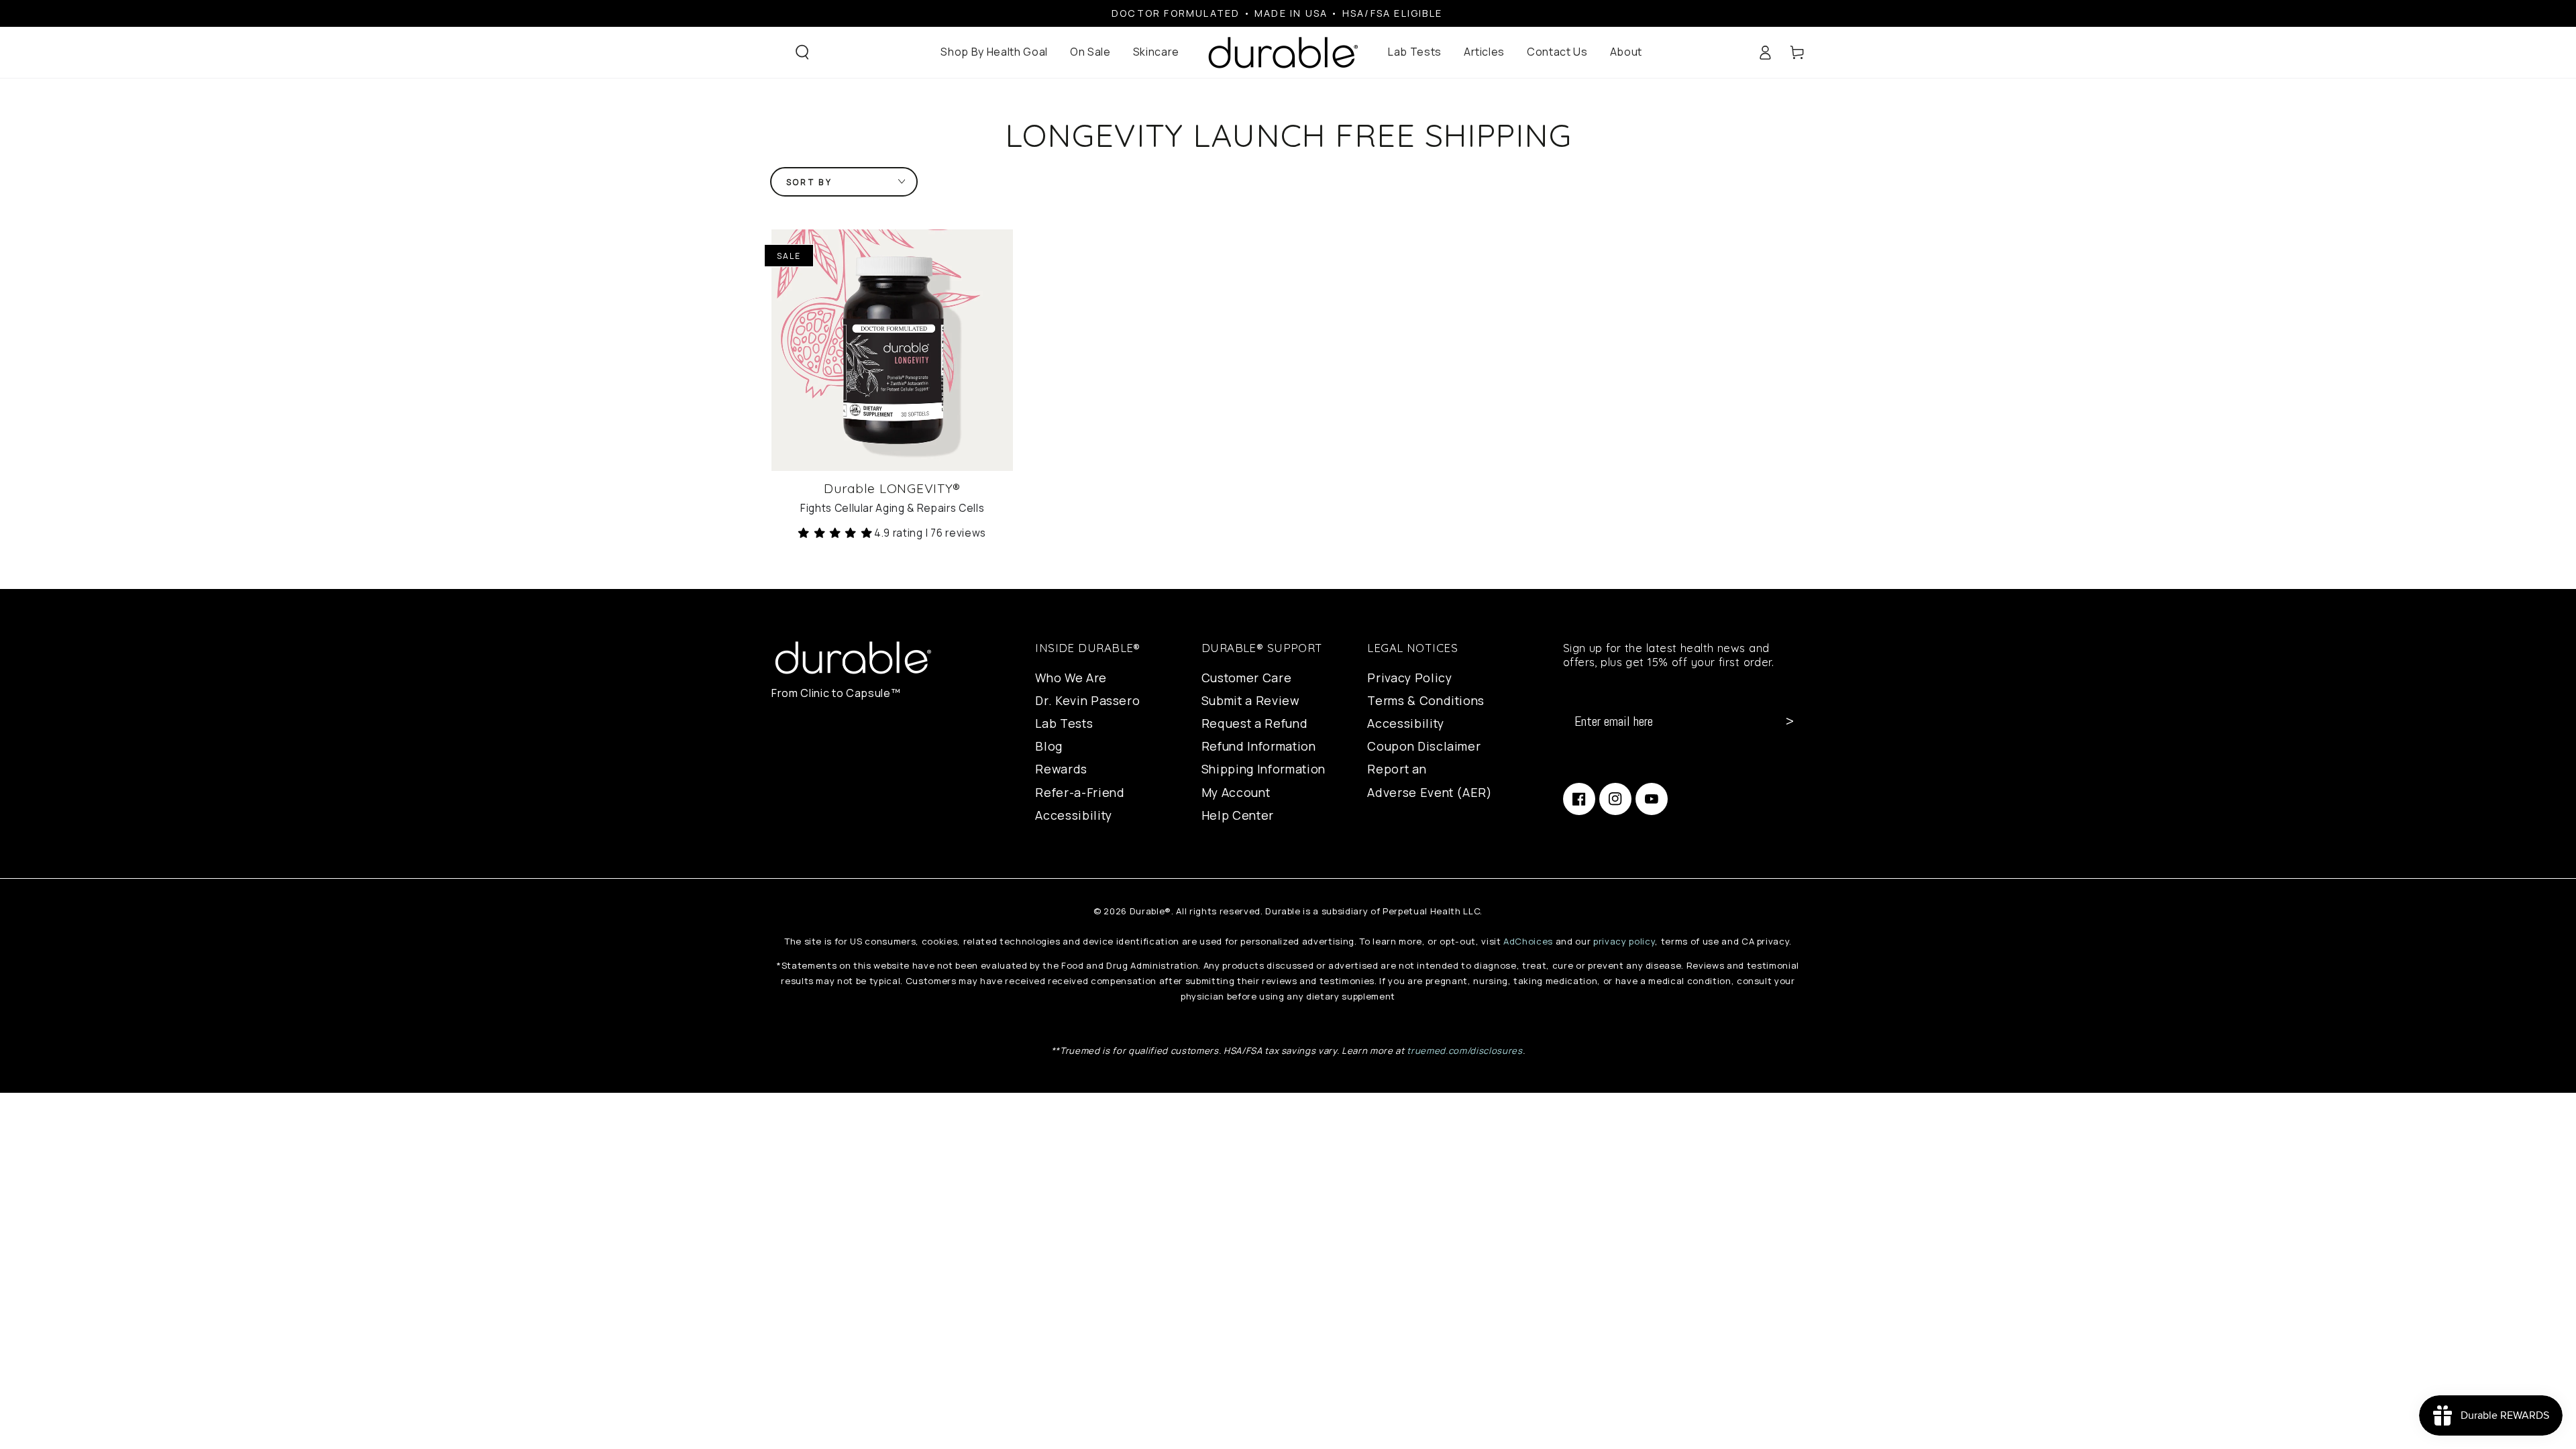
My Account (1236, 792)
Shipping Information (1264, 769)
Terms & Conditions (1426, 700)
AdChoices (1528, 941)
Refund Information (1259, 746)
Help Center (1238, 815)
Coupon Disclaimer (1424, 746)
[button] (802, 52)
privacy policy (1624, 941)
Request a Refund (1255, 723)
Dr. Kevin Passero (1087, 700)
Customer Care (1247, 678)
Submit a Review (1251, 700)
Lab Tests (1064, 723)
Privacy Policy (1409, 678)
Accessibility (1074, 815)
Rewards (1061, 769)
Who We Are (1071, 678)
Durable (1147, 911)
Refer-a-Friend (1080, 792)
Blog (1049, 746)
